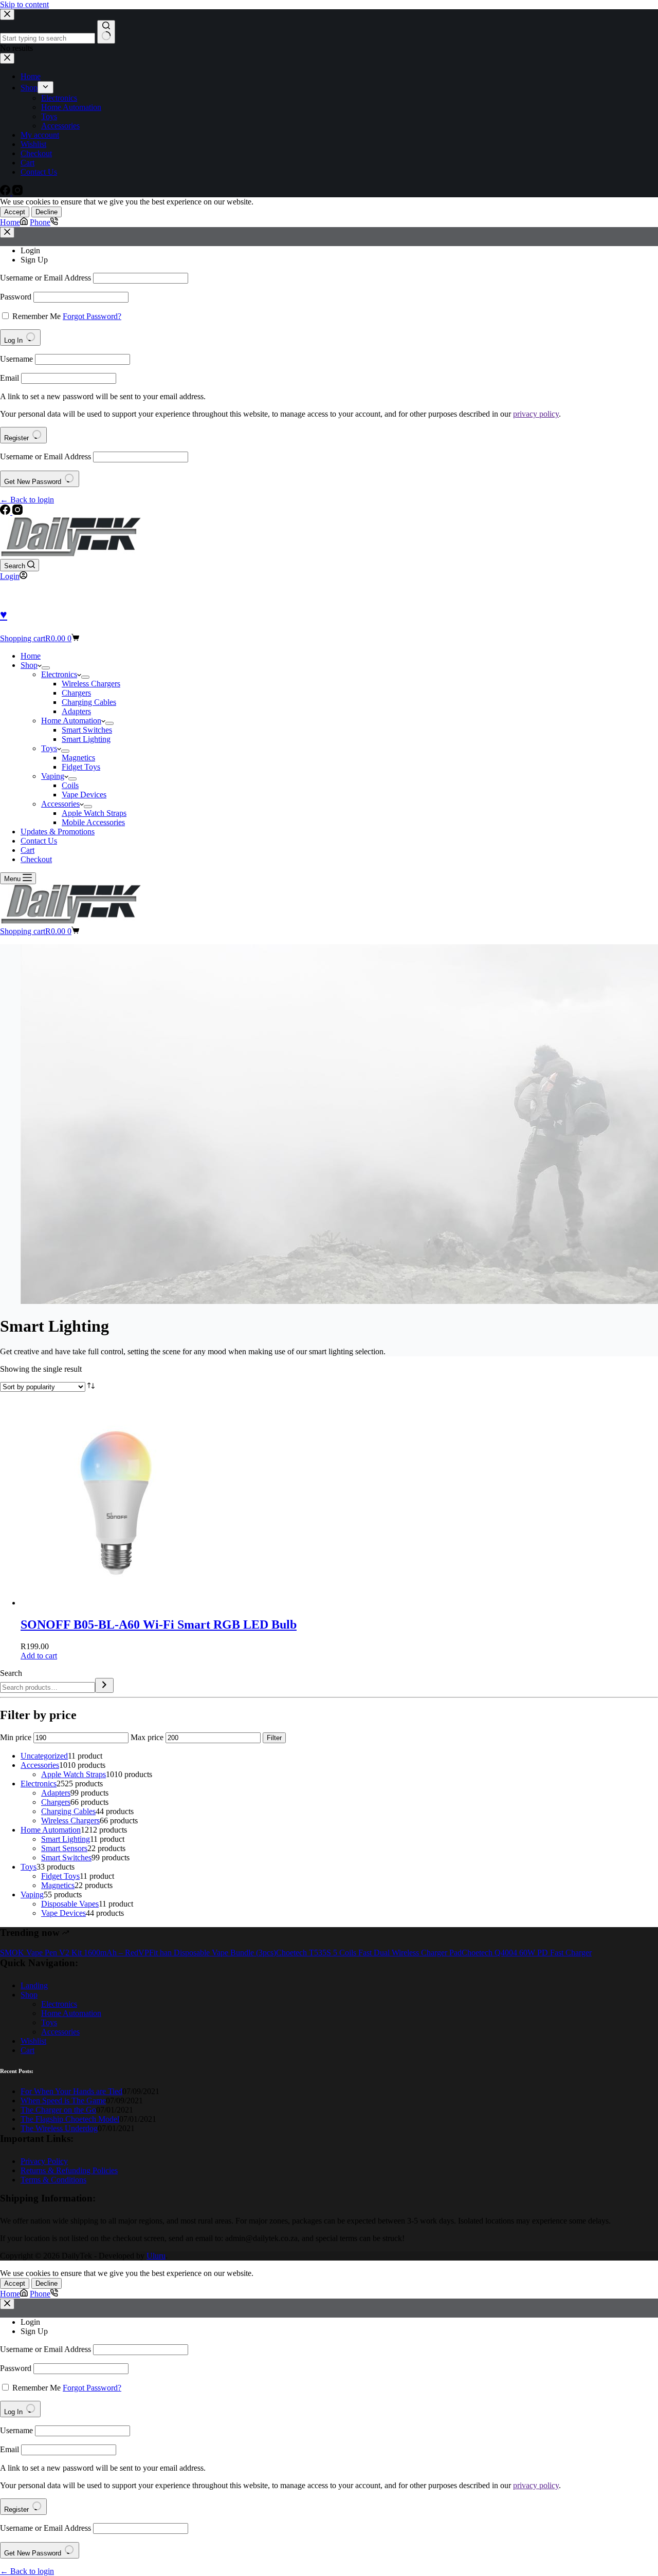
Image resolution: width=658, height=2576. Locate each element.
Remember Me (36, 316)
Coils (70, 785)
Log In (14, 340)
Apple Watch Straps (94, 813)
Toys (49, 748)
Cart (28, 850)
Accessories (60, 804)
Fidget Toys (81, 767)
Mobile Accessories (93, 822)
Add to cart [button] (39, 1656)
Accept (15, 212)
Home (31, 656)
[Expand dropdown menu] (46, 668)
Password (16, 297)
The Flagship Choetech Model (70, 2119)
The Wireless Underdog (59, 2128)
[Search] (104, 1685)
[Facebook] (6, 512)
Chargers (76, 693)
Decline (47, 212)
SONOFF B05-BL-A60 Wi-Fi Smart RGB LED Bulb (159, 1625)
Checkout (36, 859)
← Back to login (27, 500)
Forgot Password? (92, 316)
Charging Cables (89, 702)
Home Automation (71, 721)
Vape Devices (84, 795)
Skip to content (24, 4)
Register (17, 438)
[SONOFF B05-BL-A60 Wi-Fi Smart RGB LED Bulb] (118, 1603)
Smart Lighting (86, 739)
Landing (34, 1985)
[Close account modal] (7, 232)
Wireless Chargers (91, 684)
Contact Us (39, 841)
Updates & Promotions (58, 832)
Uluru (156, 2256)
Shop (29, 665)
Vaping (53, 776)
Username (16, 359)
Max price (147, 1737)
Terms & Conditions (53, 2180)
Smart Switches (87, 730)
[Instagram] (17, 512)
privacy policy (536, 414)
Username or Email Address (45, 278)
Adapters (76, 711)
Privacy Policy (44, 2161)
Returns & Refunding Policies (69, 2170)
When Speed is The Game (63, 2101)
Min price (16, 1737)
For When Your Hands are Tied (71, 2091)
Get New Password (34, 482)
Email (10, 378)
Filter (274, 1738)
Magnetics (78, 758)
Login (30, 250)
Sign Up (34, 260)
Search (11, 1673)
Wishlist (33, 2041)
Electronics (59, 674)
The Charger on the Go (58, 2110)
